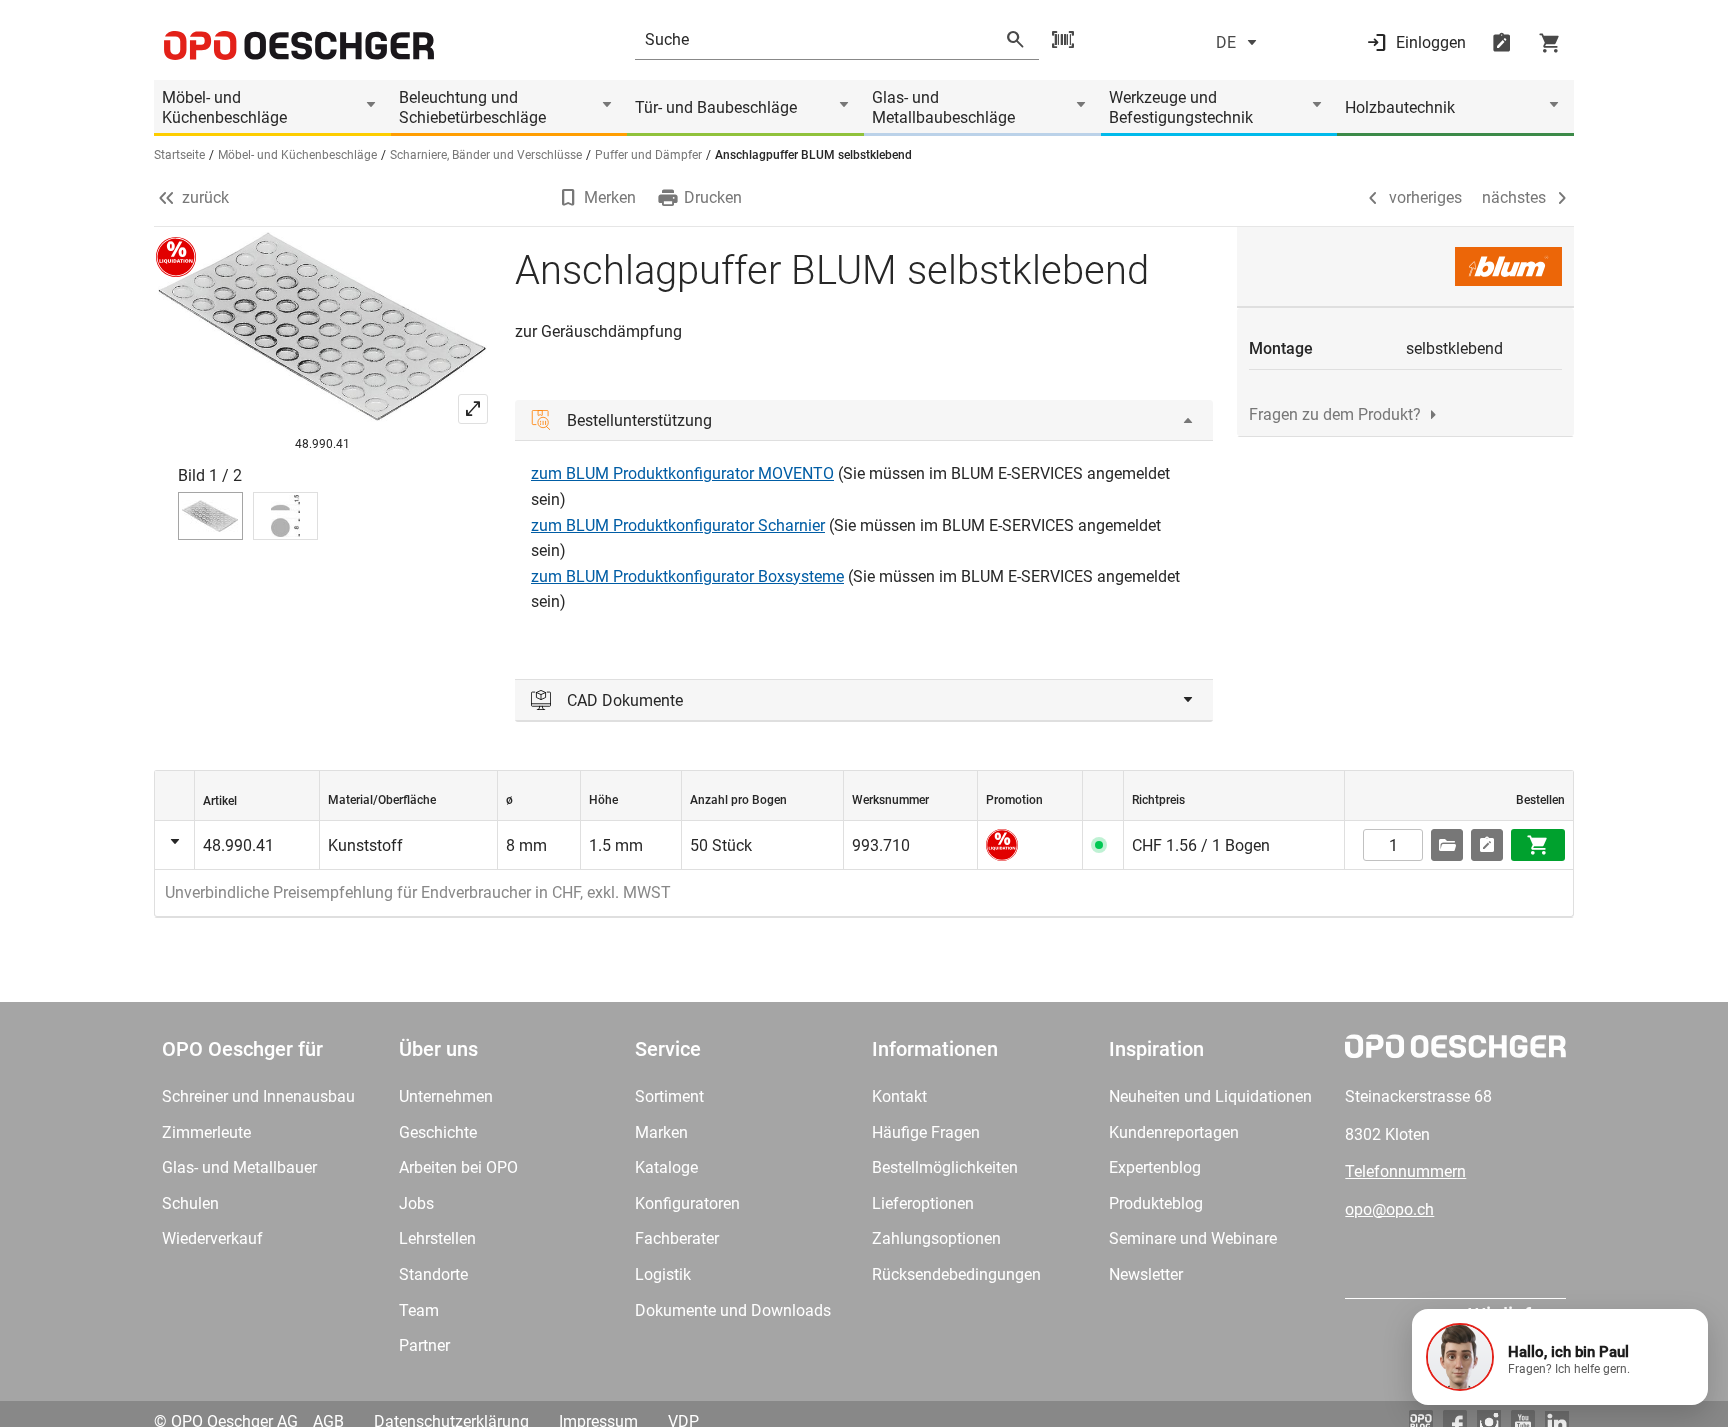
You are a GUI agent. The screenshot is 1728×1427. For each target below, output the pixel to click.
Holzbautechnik (1400, 107)
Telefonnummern (1405, 1171)
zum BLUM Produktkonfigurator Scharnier (678, 525)
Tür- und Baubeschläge (716, 107)
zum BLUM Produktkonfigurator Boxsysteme (687, 576)
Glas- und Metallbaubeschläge (943, 107)
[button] (1560, 1357)
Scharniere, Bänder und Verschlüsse (486, 155)
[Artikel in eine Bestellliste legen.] (1487, 845)
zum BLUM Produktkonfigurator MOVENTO (682, 473)
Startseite (179, 155)
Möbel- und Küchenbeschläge (224, 107)
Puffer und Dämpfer (648, 155)
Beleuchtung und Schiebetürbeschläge (472, 107)
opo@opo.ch (1389, 1209)
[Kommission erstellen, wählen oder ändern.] (1447, 845)
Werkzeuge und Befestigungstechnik (1181, 107)
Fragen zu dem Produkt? (1335, 414)
